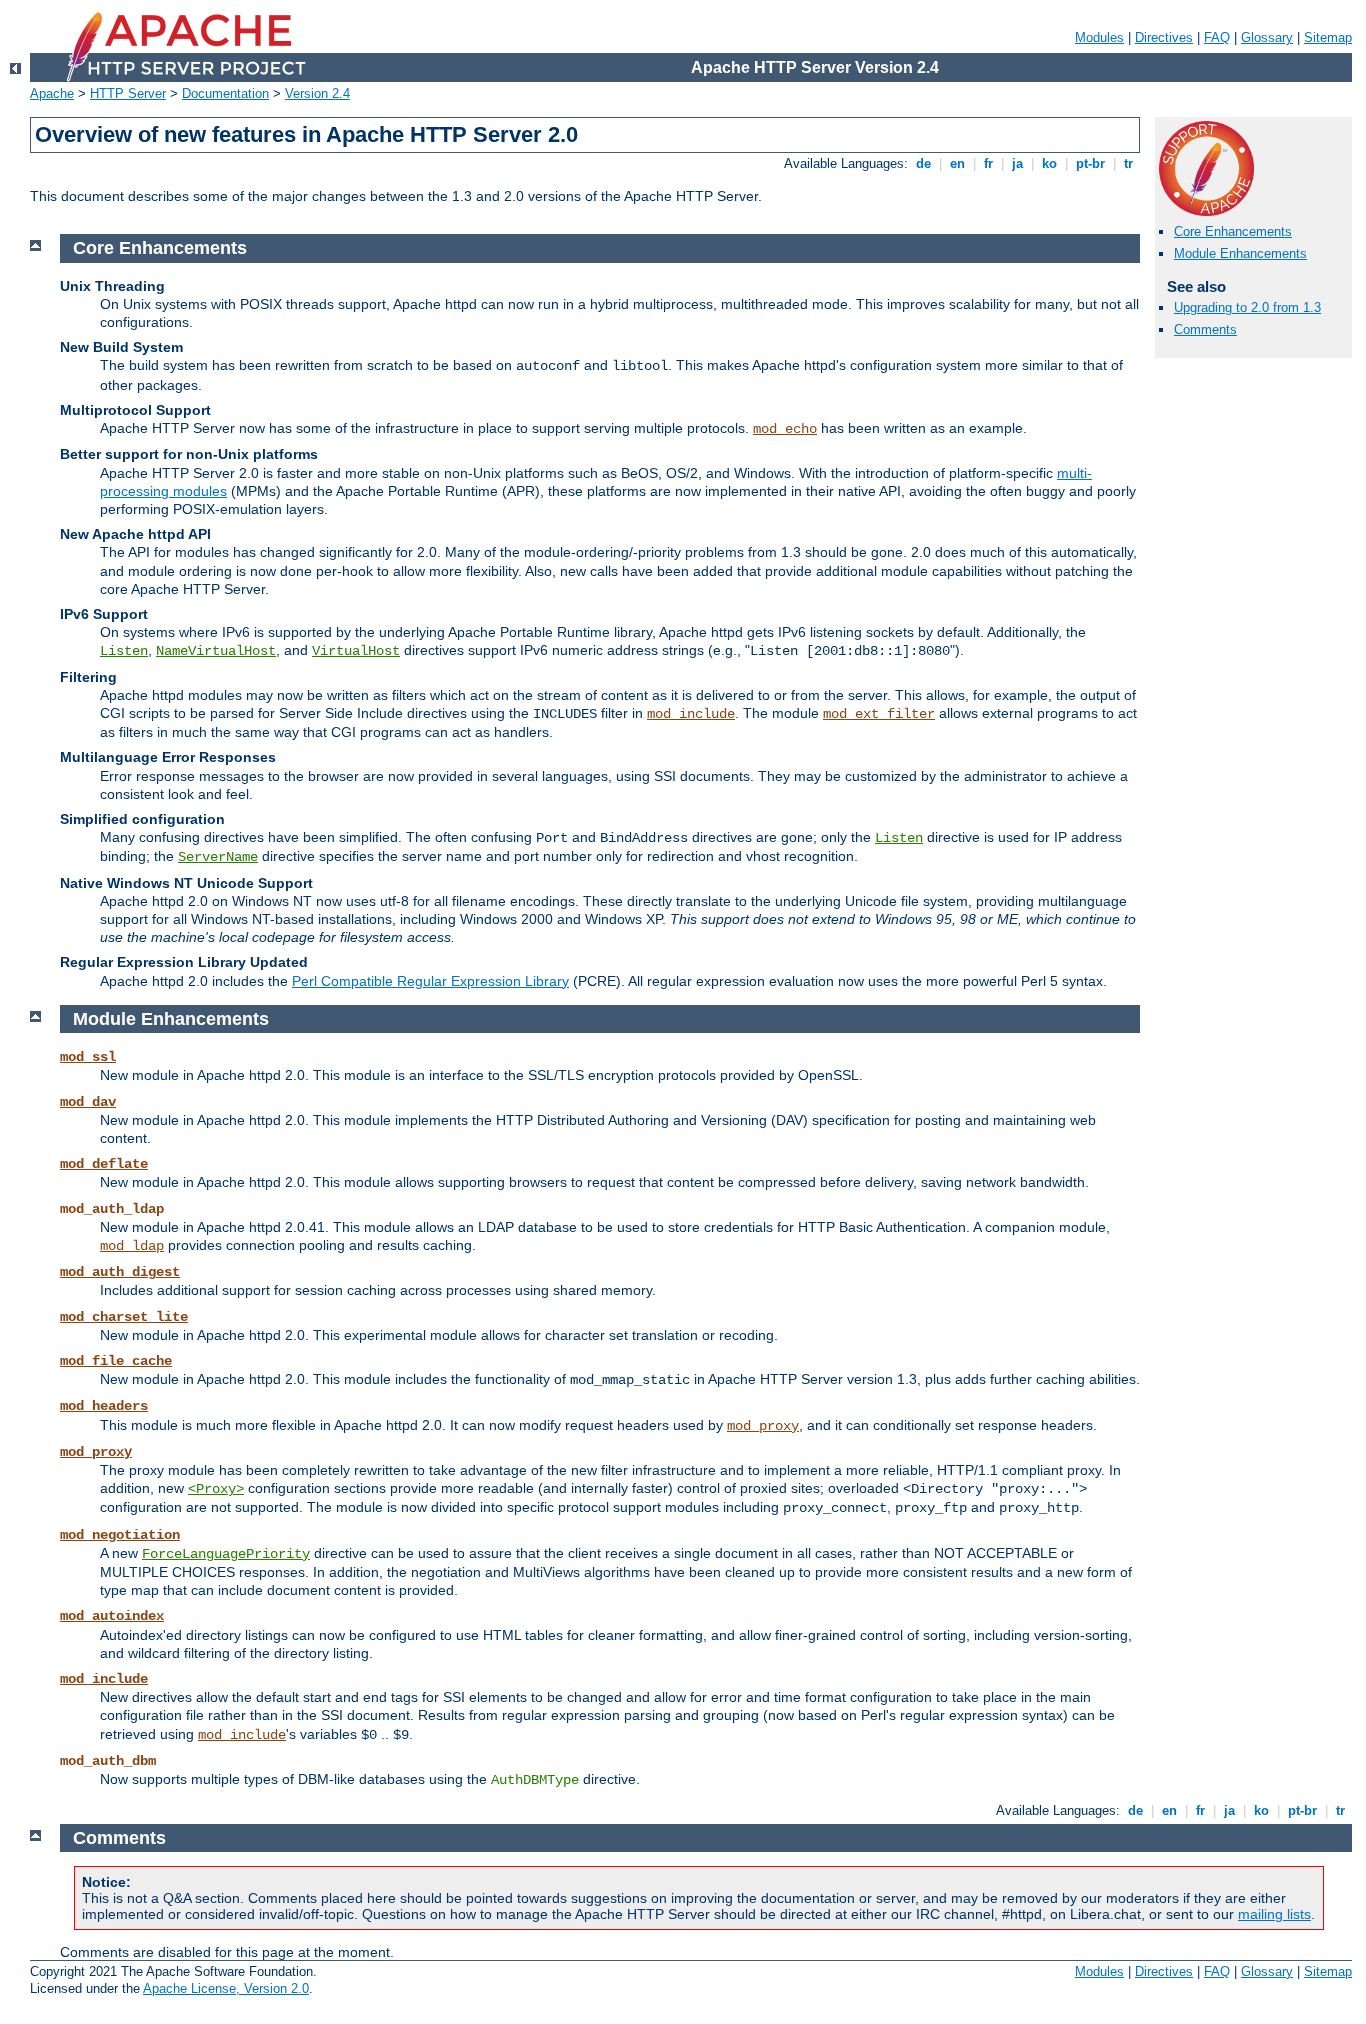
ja (1017, 163)
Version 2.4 (317, 93)
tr (1128, 163)
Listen (124, 651)
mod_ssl (88, 1057)
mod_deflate (104, 1164)
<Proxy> (216, 1489)
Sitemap (1328, 37)
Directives (1164, 37)
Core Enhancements (1233, 231)
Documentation (225, 93)
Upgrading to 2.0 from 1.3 (1247, 307)
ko (1049, 163)
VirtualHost (356, 651)
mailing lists (1274, 1914)
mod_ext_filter (879, 714)
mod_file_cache (116, 1361)
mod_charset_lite (124, 1317)
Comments (1205, 329)
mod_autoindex (112, 1616)
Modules (1099, 37)
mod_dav (88, 1102)
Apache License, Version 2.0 (226, 1988)
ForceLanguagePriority (226, 1554)
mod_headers (104, 1406)
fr (988, 163)
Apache (52, 93)
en (957, 163)
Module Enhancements (1240, 253)
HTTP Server (128, 93)
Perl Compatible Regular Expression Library (430, 981)
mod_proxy (763, 1426)
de (923, 163)
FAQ (1217, 37)
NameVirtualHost (216, 651)
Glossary (1267, 37)
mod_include (691, 714)
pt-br (1090, 163)
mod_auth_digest (120, 1272)
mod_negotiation (120, 1535)
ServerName (218, 857)
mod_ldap (132, 1246)
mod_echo (785, 429)
